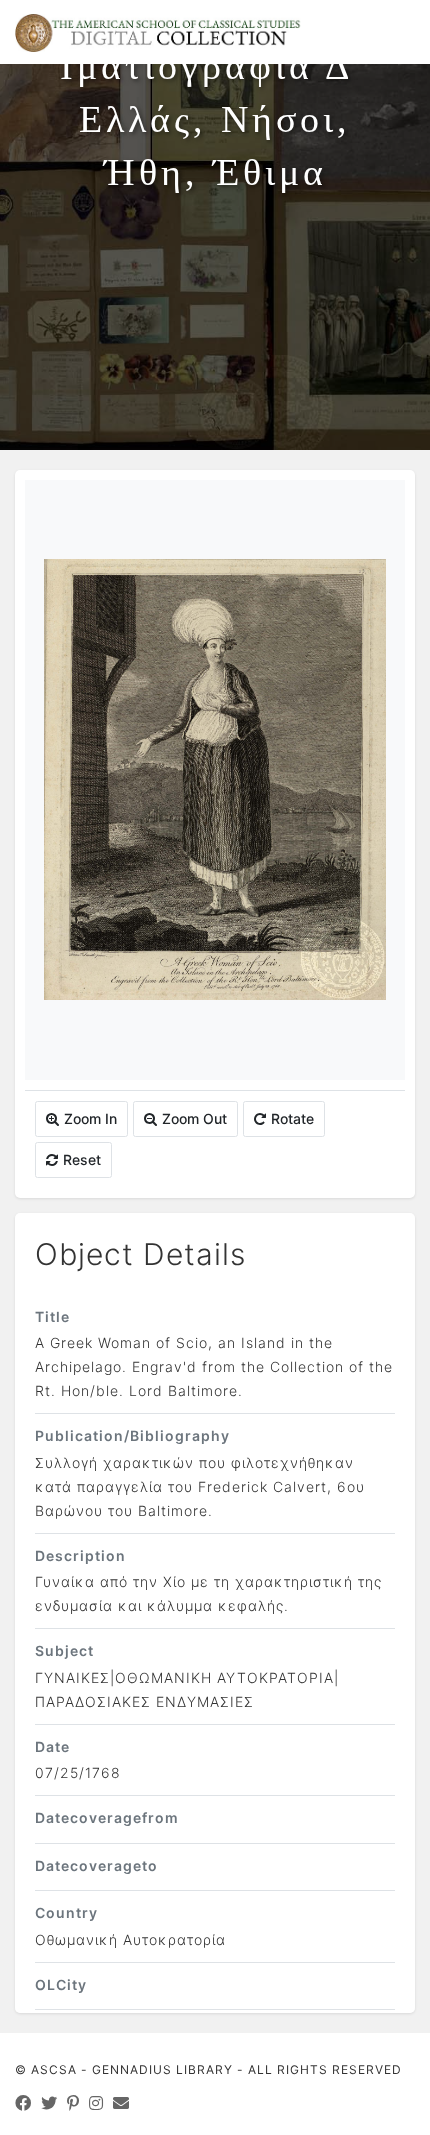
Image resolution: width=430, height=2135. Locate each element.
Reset (82, 1159)
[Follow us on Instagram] (96, 2103)
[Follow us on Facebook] (23, 2103)
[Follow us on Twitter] (49, 2103)
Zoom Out (194, 1118)
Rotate (292, 1118)
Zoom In (90, 1118)
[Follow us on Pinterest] (73, 2103)
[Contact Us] (121, 2103)
